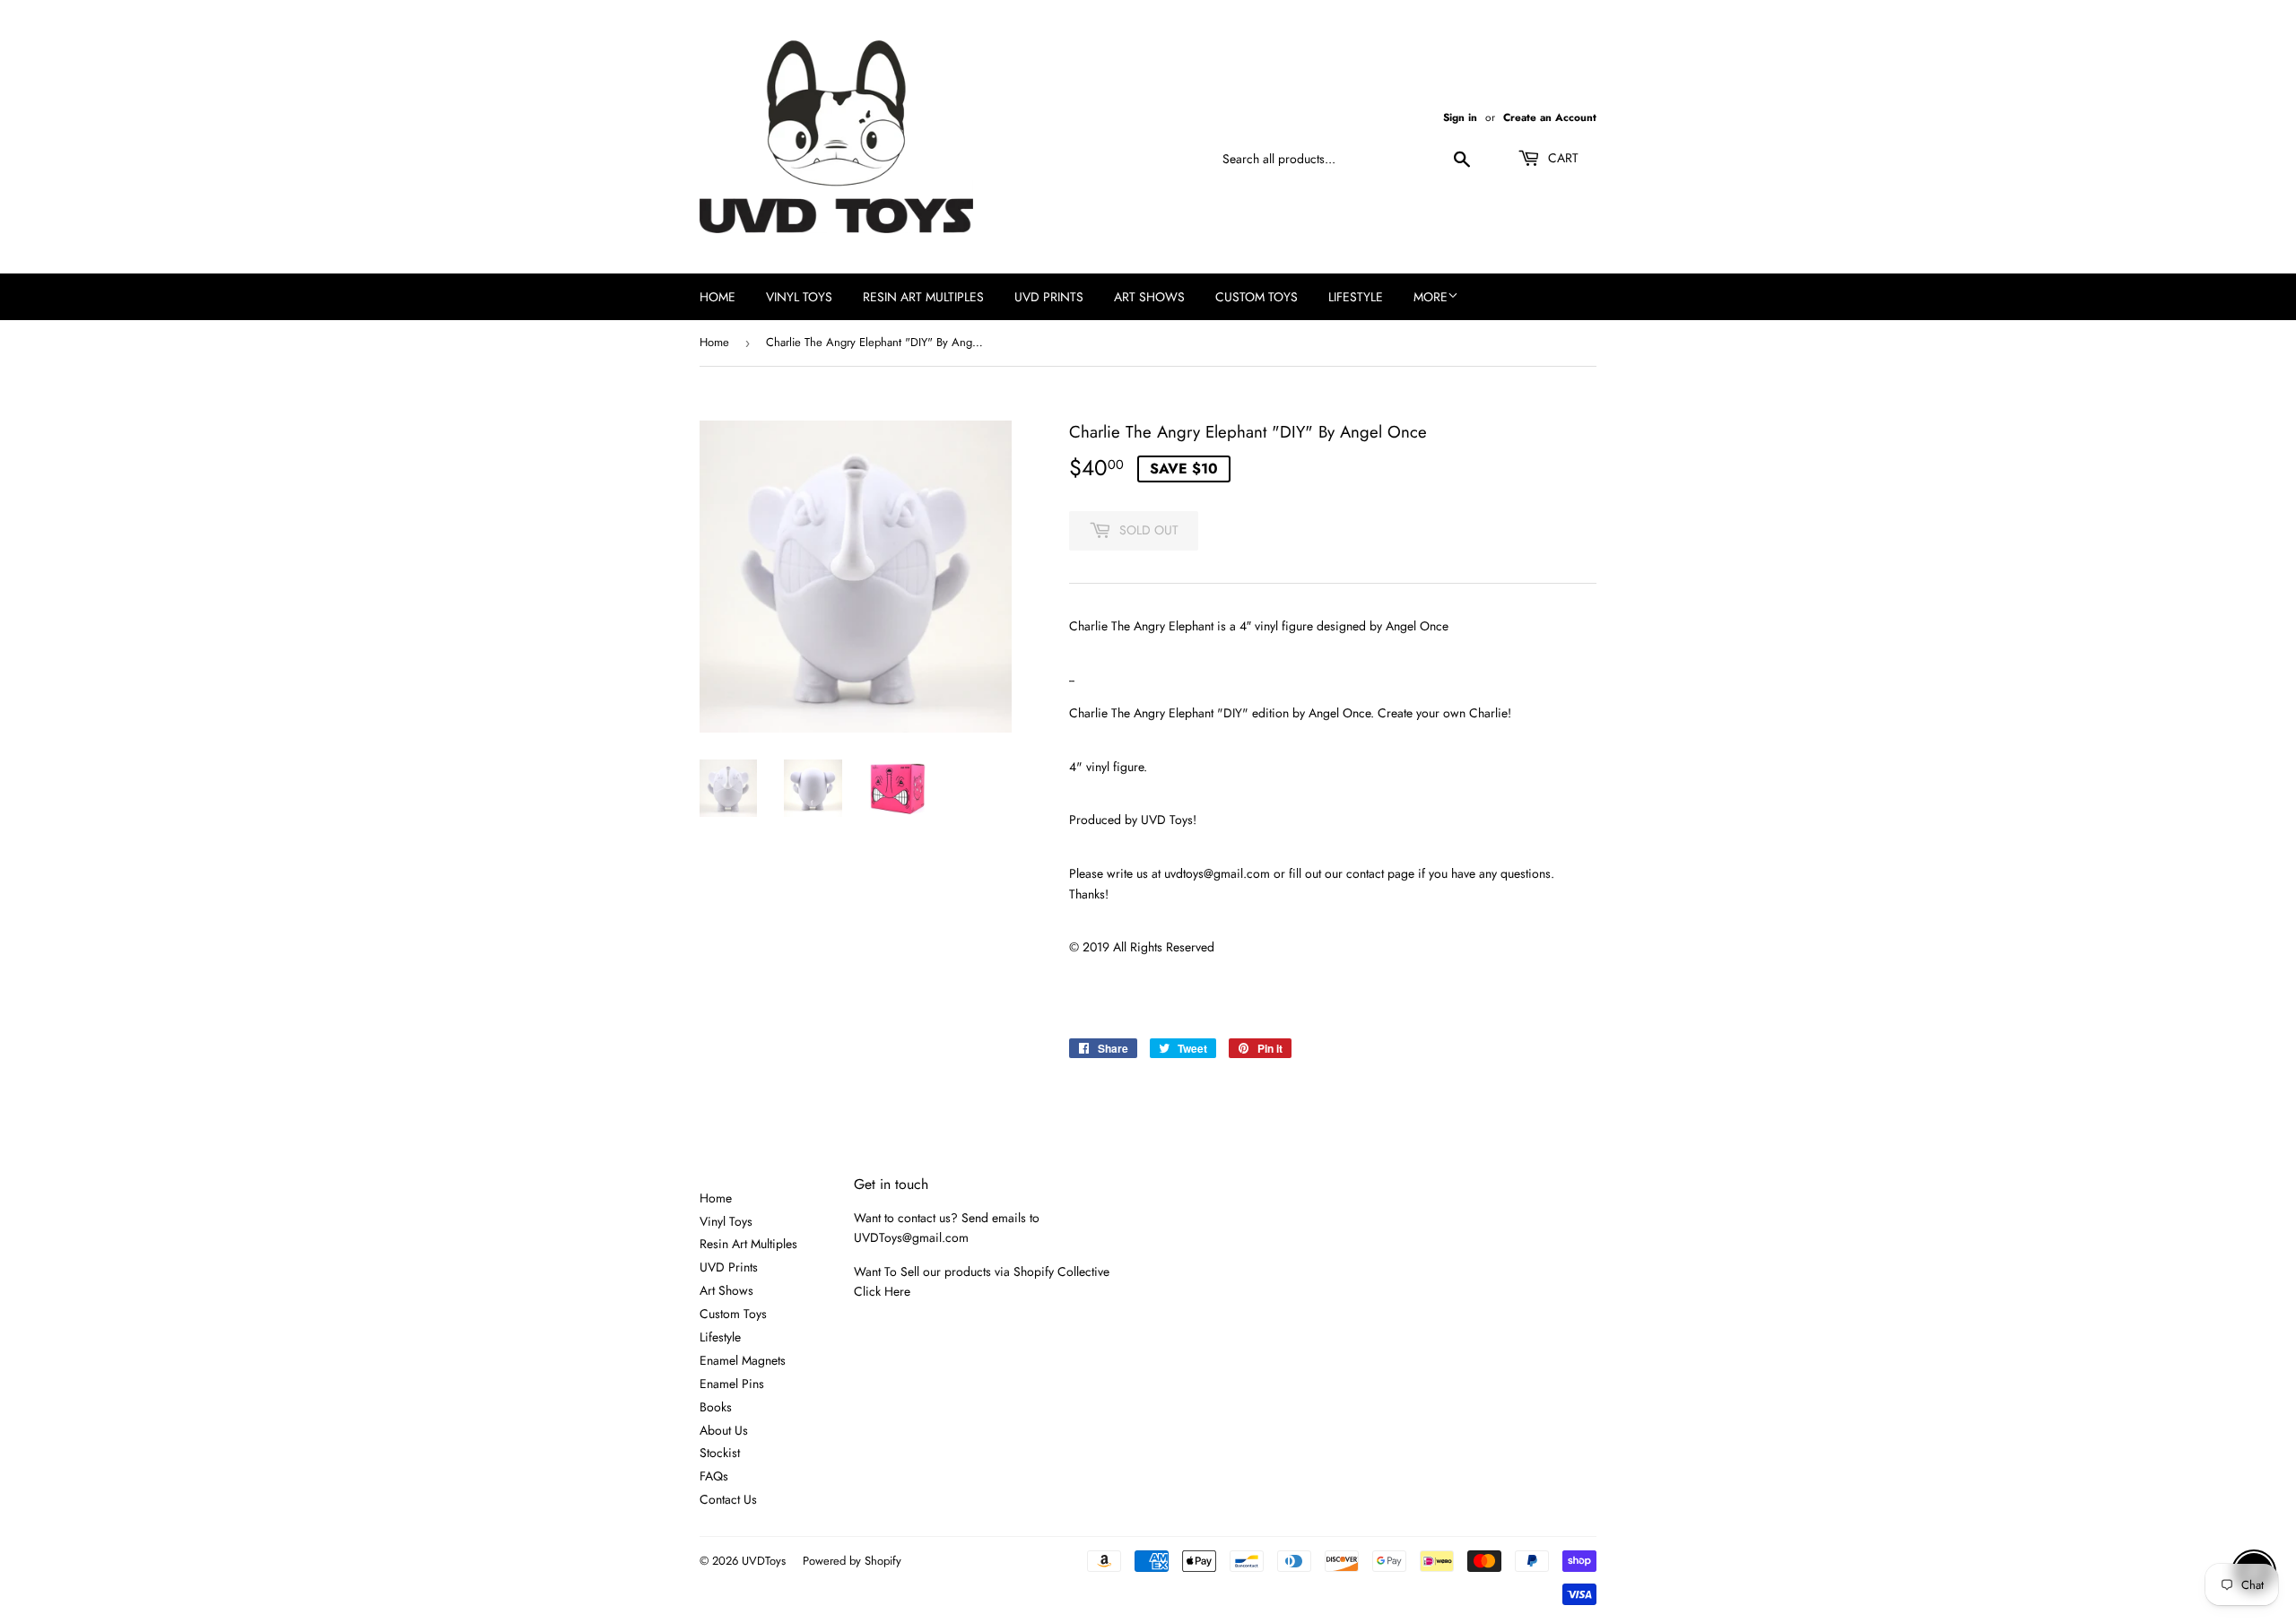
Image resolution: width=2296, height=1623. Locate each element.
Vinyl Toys (799, 297)
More (1431, 297)
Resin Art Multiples (923, 297)
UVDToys (764, 1561)
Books (716, 1407)
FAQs (714, 1476)
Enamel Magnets (743, 1360)
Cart (1561, 158)
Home (717, 297)
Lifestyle (1356, 297)
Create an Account (1550, 117)
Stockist (720, 1453)
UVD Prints (1049, 297)
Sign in (1460, 117)
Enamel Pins (732, 1384)
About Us (724, 1430)
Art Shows (1149, 297)
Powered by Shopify (852, 1561)
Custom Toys (1257, 297)
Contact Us (728, 1499)
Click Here (882, 1291)
